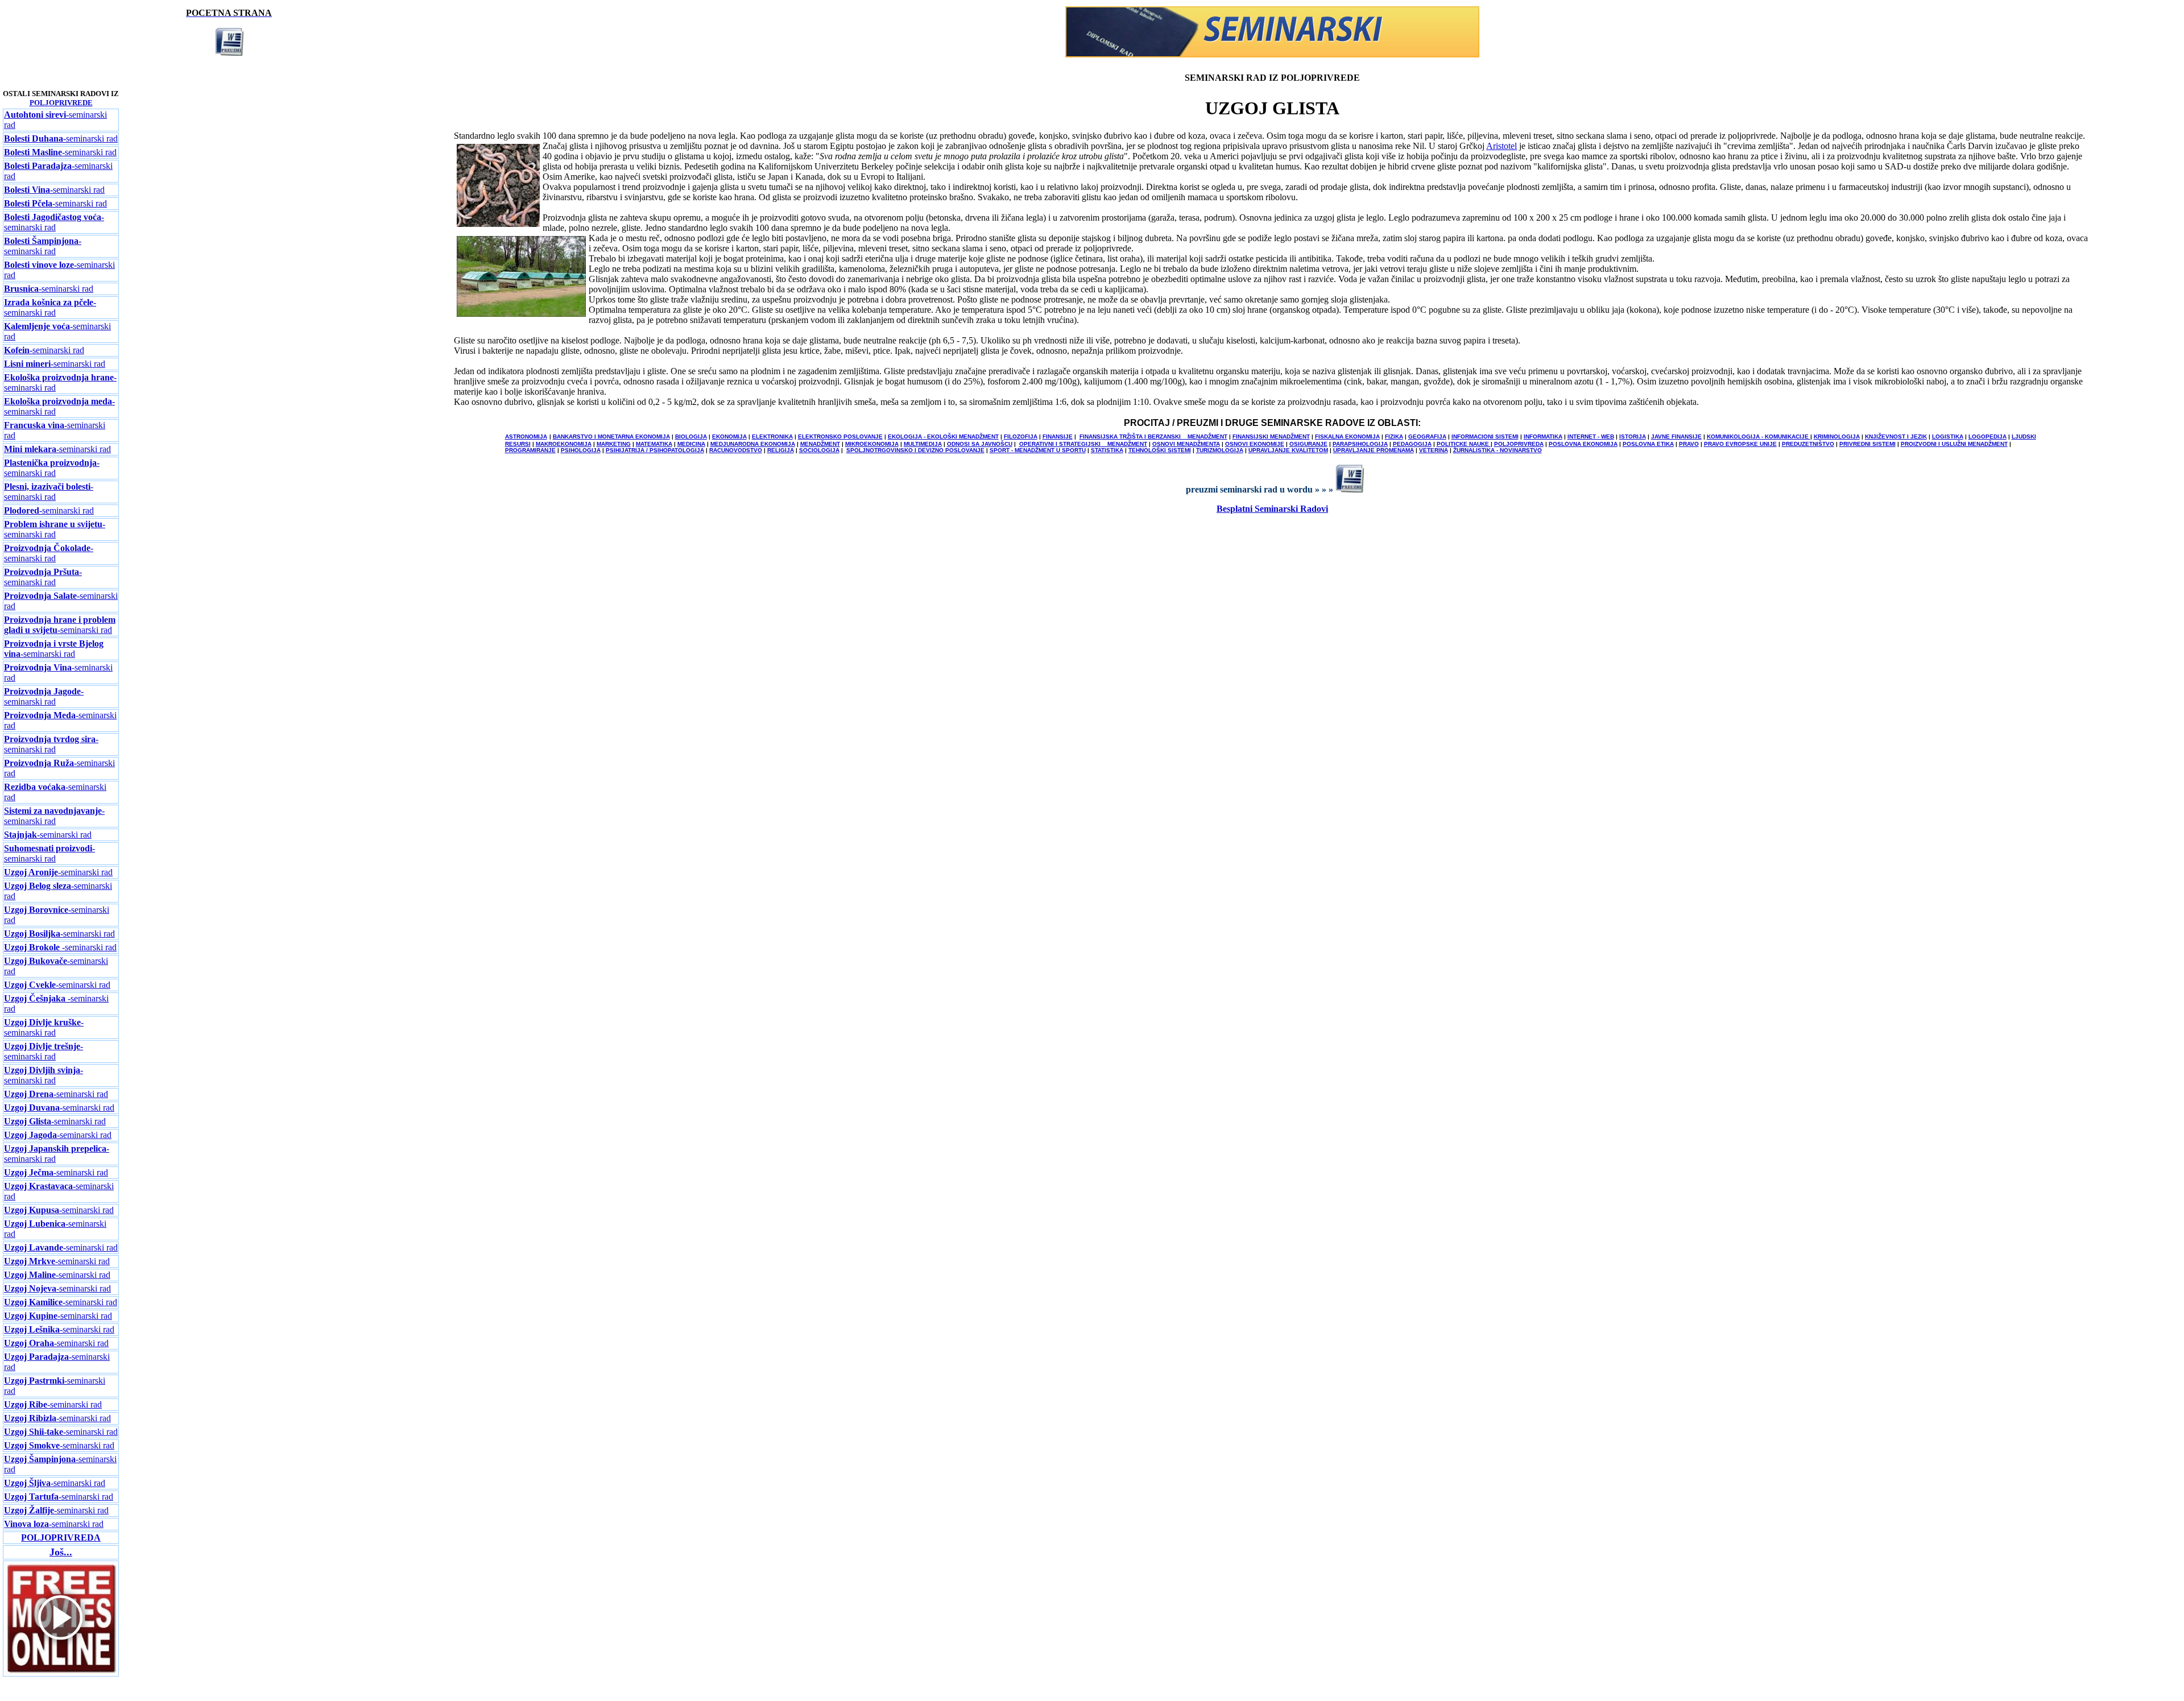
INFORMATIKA (1543, 436)
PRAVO (1689, 444)
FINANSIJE (1058, 436)
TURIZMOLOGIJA (1220, 450)
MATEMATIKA (654, 444)
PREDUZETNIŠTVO (1808, 444)
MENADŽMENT (820, 444)
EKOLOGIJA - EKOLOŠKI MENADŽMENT (943, 436)
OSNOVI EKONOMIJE (1255, 444)
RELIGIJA (781, 450)
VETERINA (1434, 450)
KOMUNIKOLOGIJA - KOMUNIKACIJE (1759, 436)
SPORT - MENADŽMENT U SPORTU (1038, 450)
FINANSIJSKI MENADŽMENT (1271, 436)
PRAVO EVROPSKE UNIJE (1740, 444)
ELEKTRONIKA (772, 436)
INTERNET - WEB (1591, 436)
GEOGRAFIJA (1427, 436)
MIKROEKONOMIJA (872, 444)
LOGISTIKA (1948, 436)
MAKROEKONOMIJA (564, 444)
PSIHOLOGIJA (581, 450)
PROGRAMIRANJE (530, 450)
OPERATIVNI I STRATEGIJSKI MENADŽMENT (1083, 444)
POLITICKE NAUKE (1464, 444)
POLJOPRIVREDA (1519, 444)
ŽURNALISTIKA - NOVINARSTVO (1498, 450)
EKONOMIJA (729, 436)
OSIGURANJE (1308, 444)
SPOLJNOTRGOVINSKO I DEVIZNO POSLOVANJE (915, 450)
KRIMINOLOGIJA (1837, 436)
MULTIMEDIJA (923, 444)
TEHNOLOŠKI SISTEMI (1160, 450)
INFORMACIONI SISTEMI (1485, 436)
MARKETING (614, 444)
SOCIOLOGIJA (819, 450)
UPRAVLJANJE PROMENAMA (1374, 450)
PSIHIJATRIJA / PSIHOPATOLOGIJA (655, 450)
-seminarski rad (61, 138)
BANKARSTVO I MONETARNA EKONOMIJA (611, 436)
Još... (61, 1552)
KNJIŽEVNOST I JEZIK (1896, 436)
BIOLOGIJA (691, 436)
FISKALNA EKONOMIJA (1347, 436)
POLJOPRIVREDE (61, 103)
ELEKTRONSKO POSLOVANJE (840, 436)
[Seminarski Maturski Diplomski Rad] (1272, 54)
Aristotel (1501, 146)
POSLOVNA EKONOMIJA (1583, 444)
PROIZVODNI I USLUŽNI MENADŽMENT (1954, 444)
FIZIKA (1394, 436)
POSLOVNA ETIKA (1648, 444)
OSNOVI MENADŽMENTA (1186, 444)
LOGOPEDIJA (1987, 436)
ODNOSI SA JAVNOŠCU (980, 444)
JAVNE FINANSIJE (1676, 436)
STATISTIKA (1107, 450)
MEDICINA (691, 444)
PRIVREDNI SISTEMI (1867, 444)
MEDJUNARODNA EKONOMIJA (753, 444)
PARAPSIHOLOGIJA (1360, 444)
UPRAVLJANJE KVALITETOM (1288, 450)
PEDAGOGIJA (1412, 444)
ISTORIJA (1633, 436)
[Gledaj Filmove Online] (61, 1672)
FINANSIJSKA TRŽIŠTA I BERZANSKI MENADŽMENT (1153, 436)
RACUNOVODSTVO (736, 450)
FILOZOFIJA (1021, 436)
